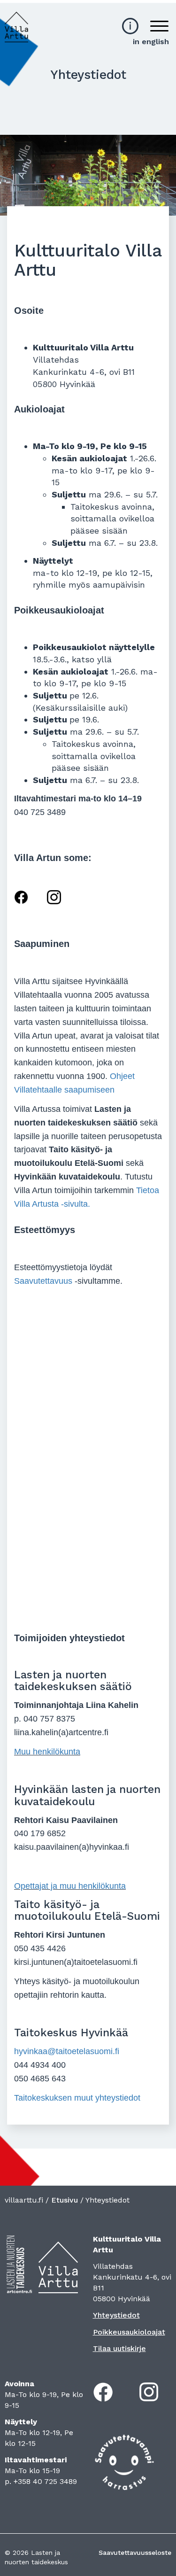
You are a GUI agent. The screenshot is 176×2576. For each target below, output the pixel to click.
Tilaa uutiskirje (119, 2348)
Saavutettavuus (43, 1281)
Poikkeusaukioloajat (129, 2332)
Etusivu (65, 2200)
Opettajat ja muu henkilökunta (70, 1886)
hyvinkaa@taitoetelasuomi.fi (67, 2051)
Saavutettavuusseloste (135, 2553)
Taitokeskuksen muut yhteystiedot (77, 2098)
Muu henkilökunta (47, 1752)
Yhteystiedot (116, 2315)
